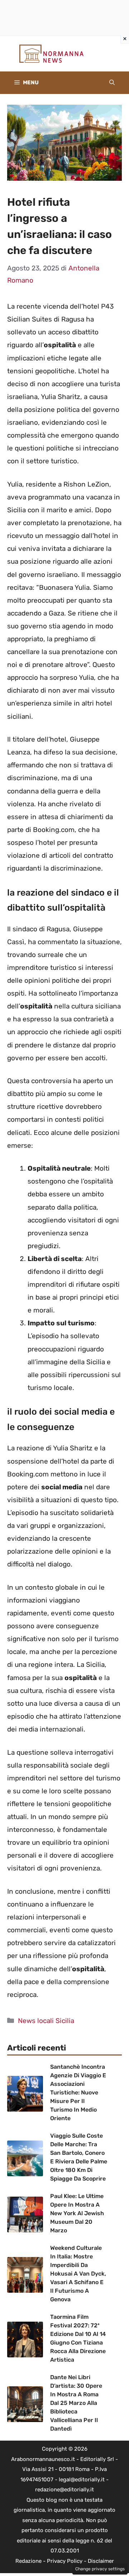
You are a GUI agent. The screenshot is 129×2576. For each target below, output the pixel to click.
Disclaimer (101, 2561)
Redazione (28, 2561)
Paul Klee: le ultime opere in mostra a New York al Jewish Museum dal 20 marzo (77, 2213)
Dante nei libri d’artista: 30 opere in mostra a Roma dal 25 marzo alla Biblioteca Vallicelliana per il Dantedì (76, 2403)
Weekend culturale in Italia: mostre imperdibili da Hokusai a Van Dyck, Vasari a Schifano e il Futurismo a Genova (78, 2274)
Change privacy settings (100, 2569)
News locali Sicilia (46, 2021)
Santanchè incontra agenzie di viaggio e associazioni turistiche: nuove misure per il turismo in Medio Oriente (78, 2092)
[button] (112, 83)
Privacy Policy (65, 2561)
